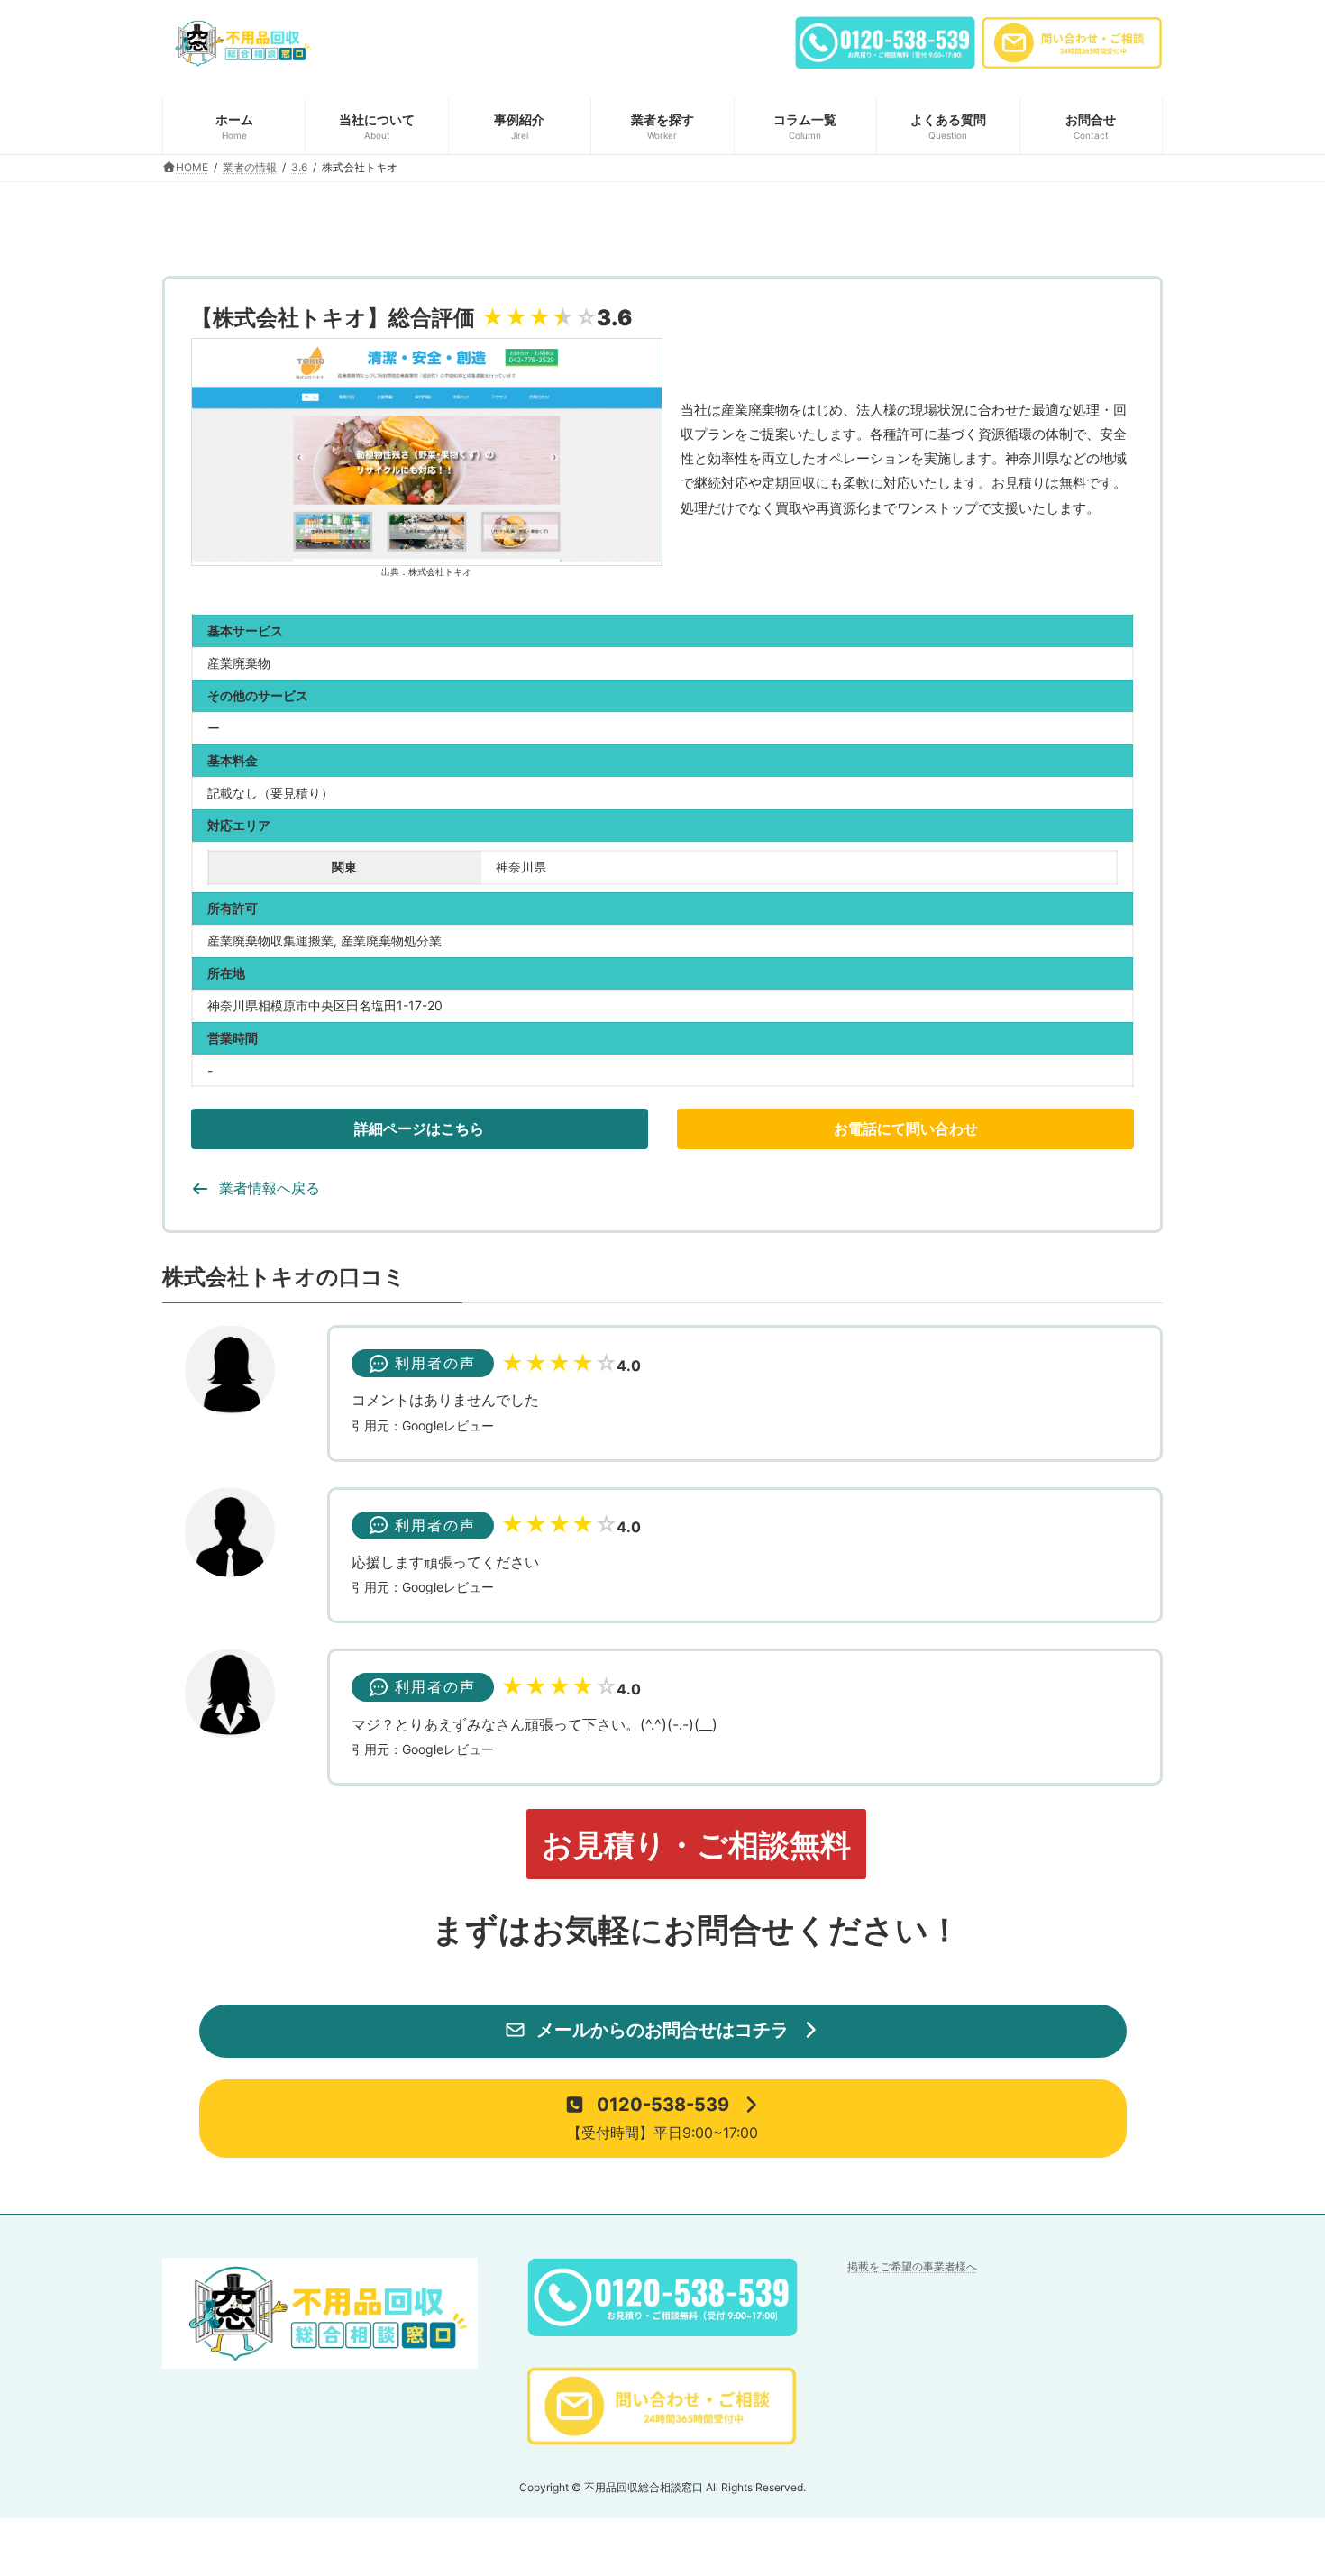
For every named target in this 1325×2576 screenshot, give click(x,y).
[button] (420, 1129)
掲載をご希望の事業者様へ (912, 2266)
